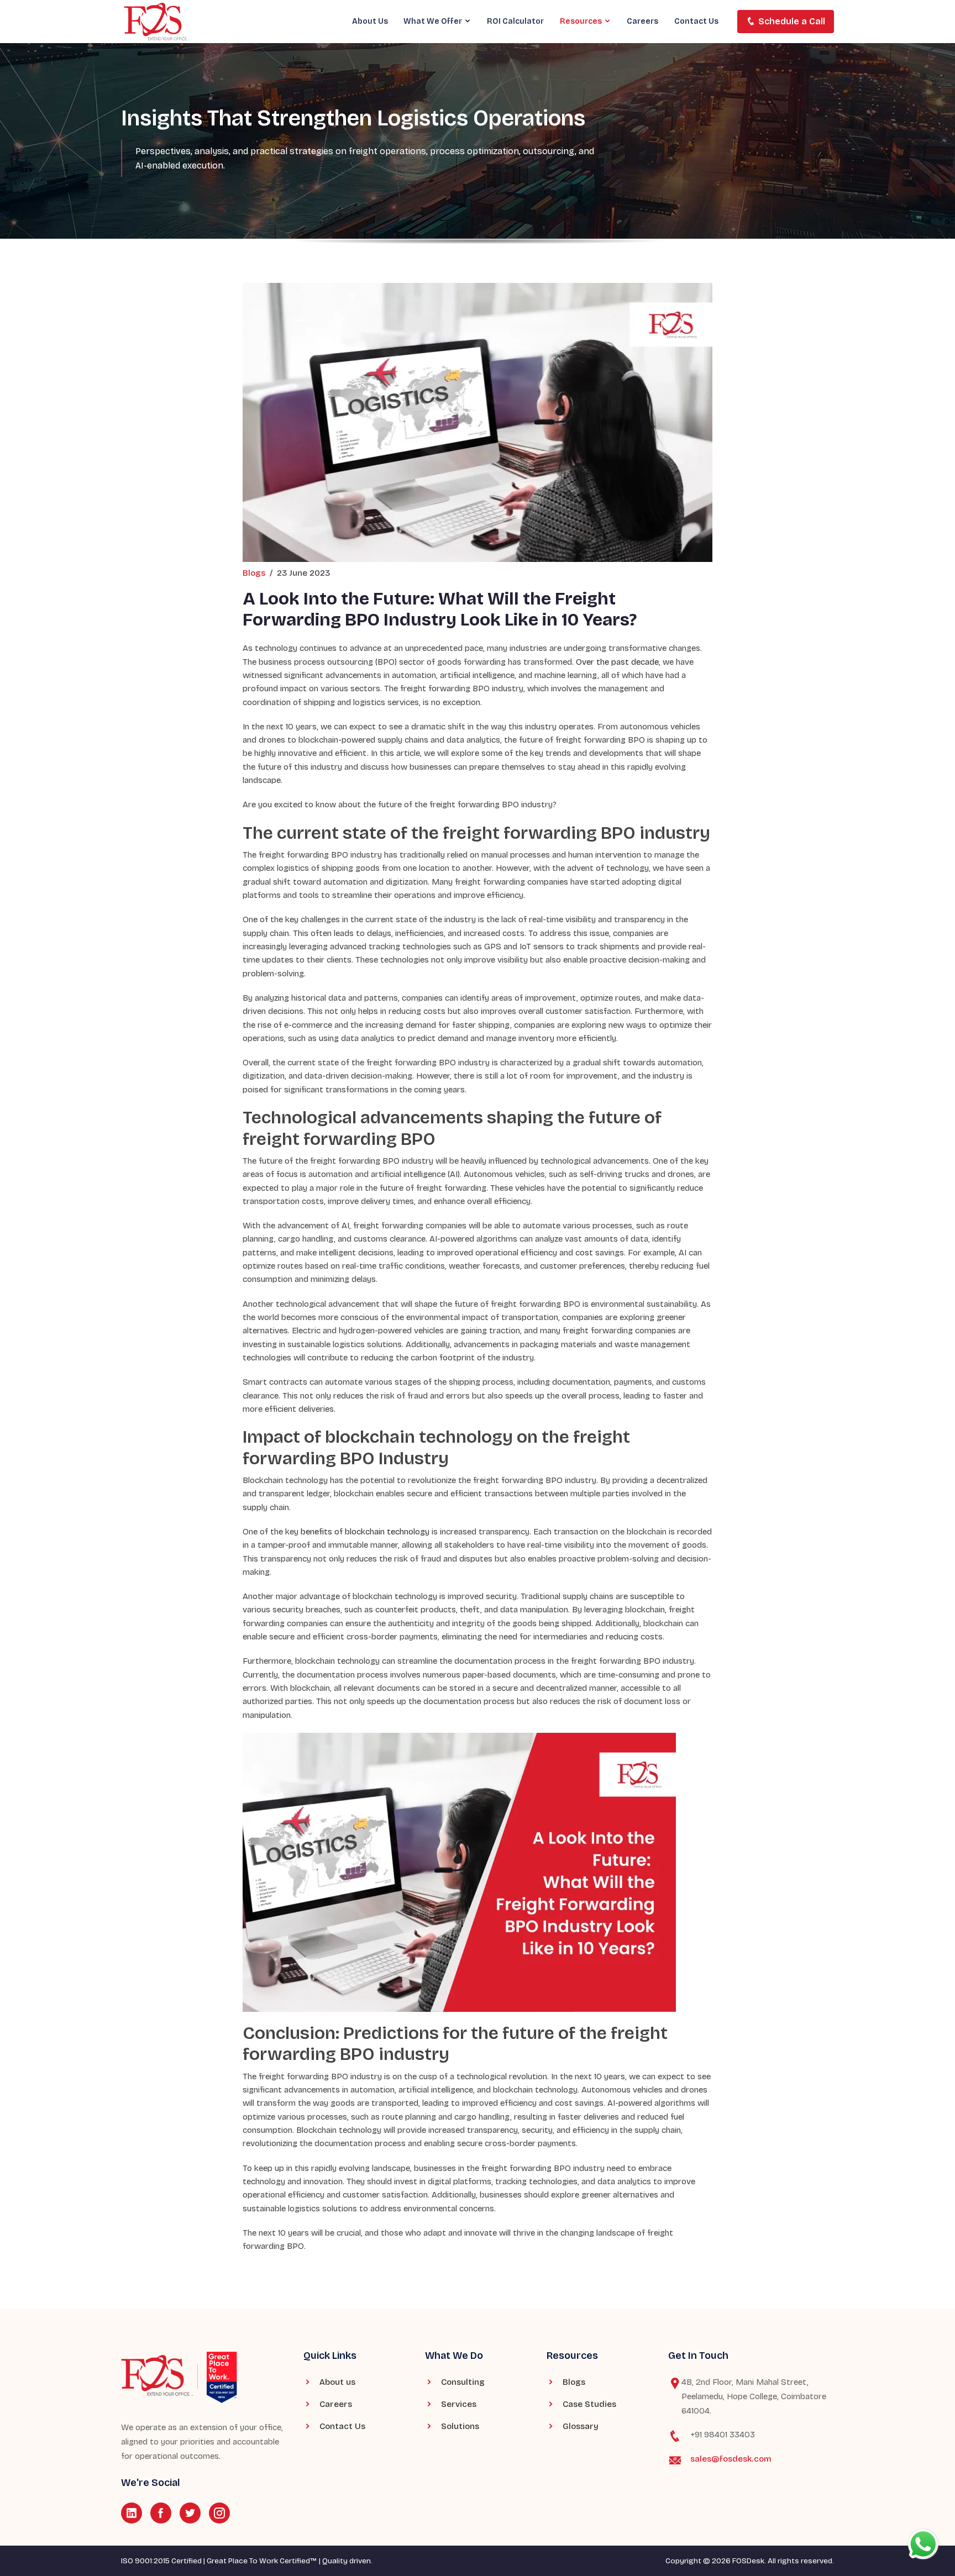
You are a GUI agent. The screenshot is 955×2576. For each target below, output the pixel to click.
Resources (582, 21)
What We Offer (434, 21)
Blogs (254, 573)
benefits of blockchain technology (365, 1532)
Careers (642, 21)
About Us (370, 21)
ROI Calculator (515, 21)
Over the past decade (617, 662)
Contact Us (696, 21)
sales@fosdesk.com (731, 2459)
